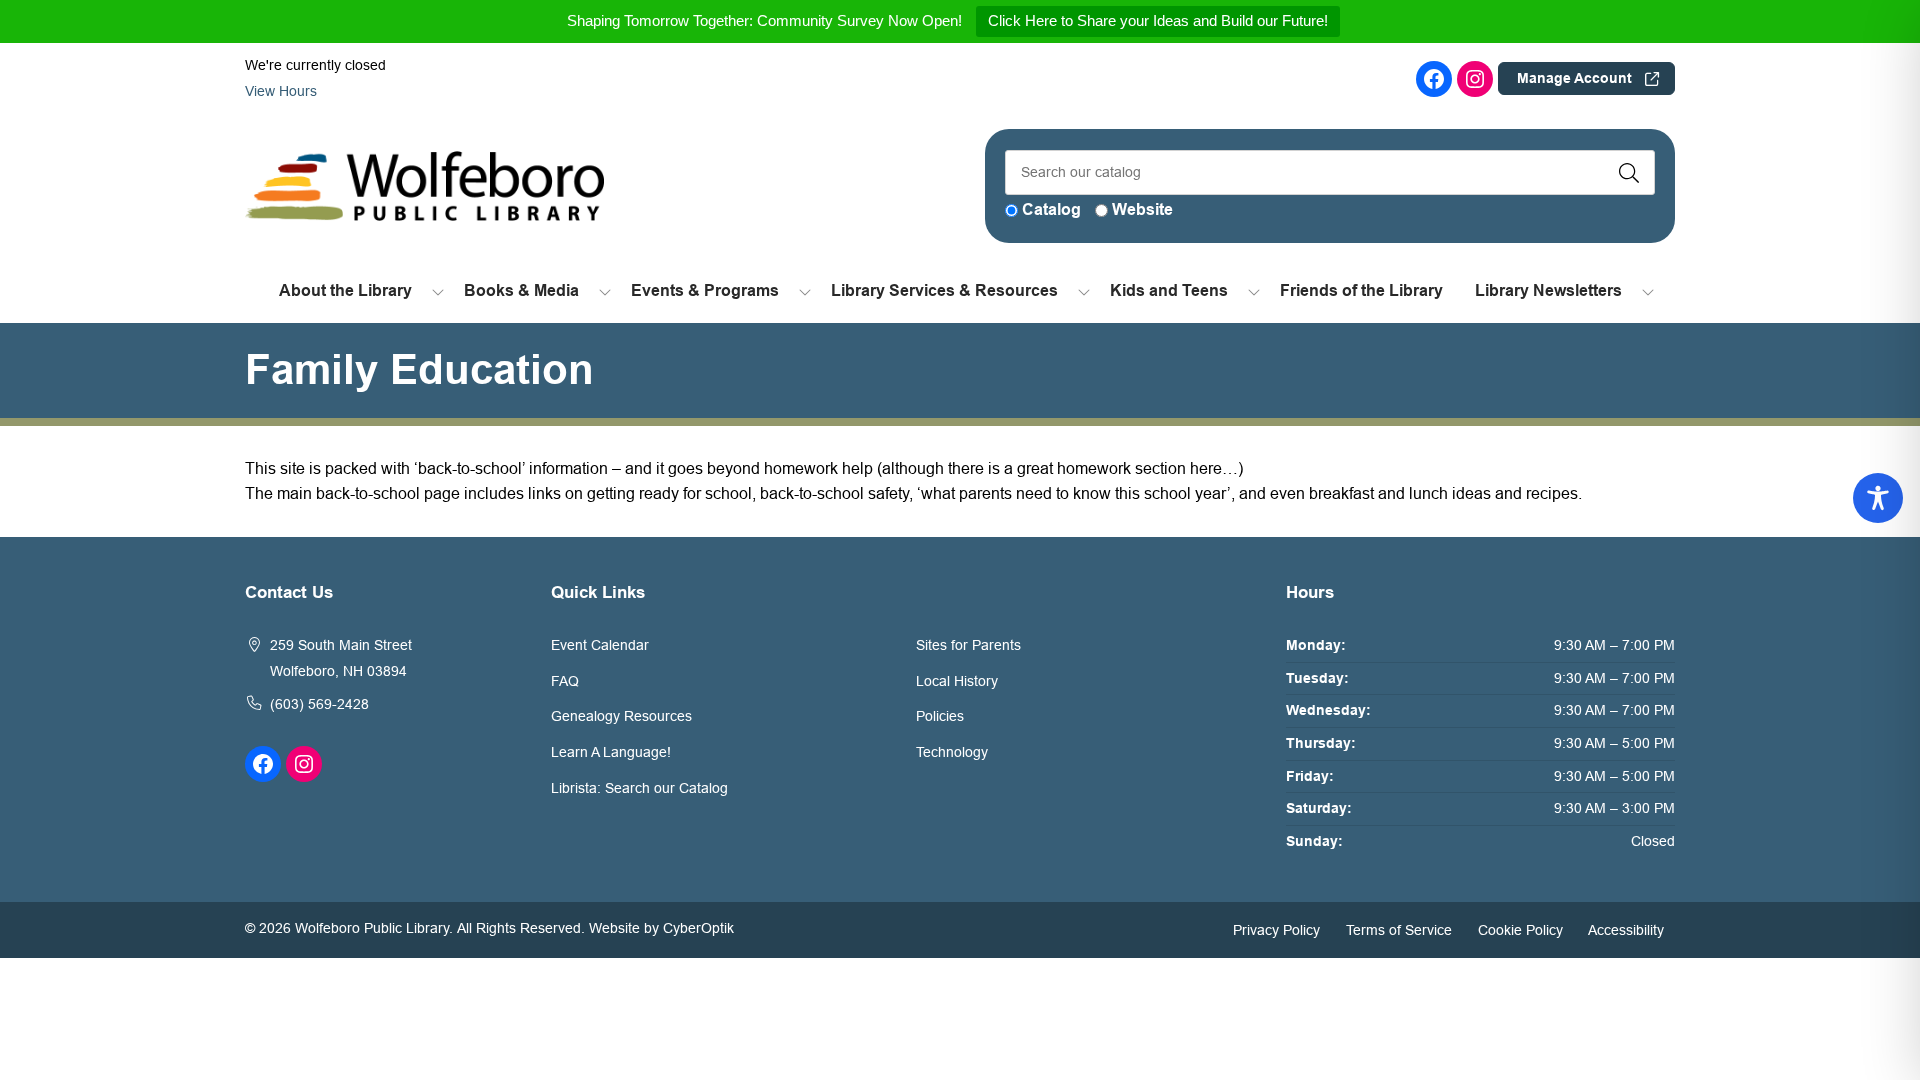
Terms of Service (1399, 929)
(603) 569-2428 (319, 704)
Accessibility (1626, 929)
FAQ (565, 681)
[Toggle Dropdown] (438, 291)
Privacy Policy (1276, 929)
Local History (957, 681)
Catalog (1051, 209)
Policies (940, 716)
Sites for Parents (968, 645)
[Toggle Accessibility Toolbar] (1878, 498)
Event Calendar (600, 645)
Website (1142, 209)
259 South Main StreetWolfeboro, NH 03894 (341, 658)
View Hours (283, 91)
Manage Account (1574, 78)
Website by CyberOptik (661, 928)
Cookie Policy (1520, 929)
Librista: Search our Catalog (639, 788)
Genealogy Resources (621, 716)
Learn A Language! (611, 752)
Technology (952, 752)
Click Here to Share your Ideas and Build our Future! (1158, 20)
